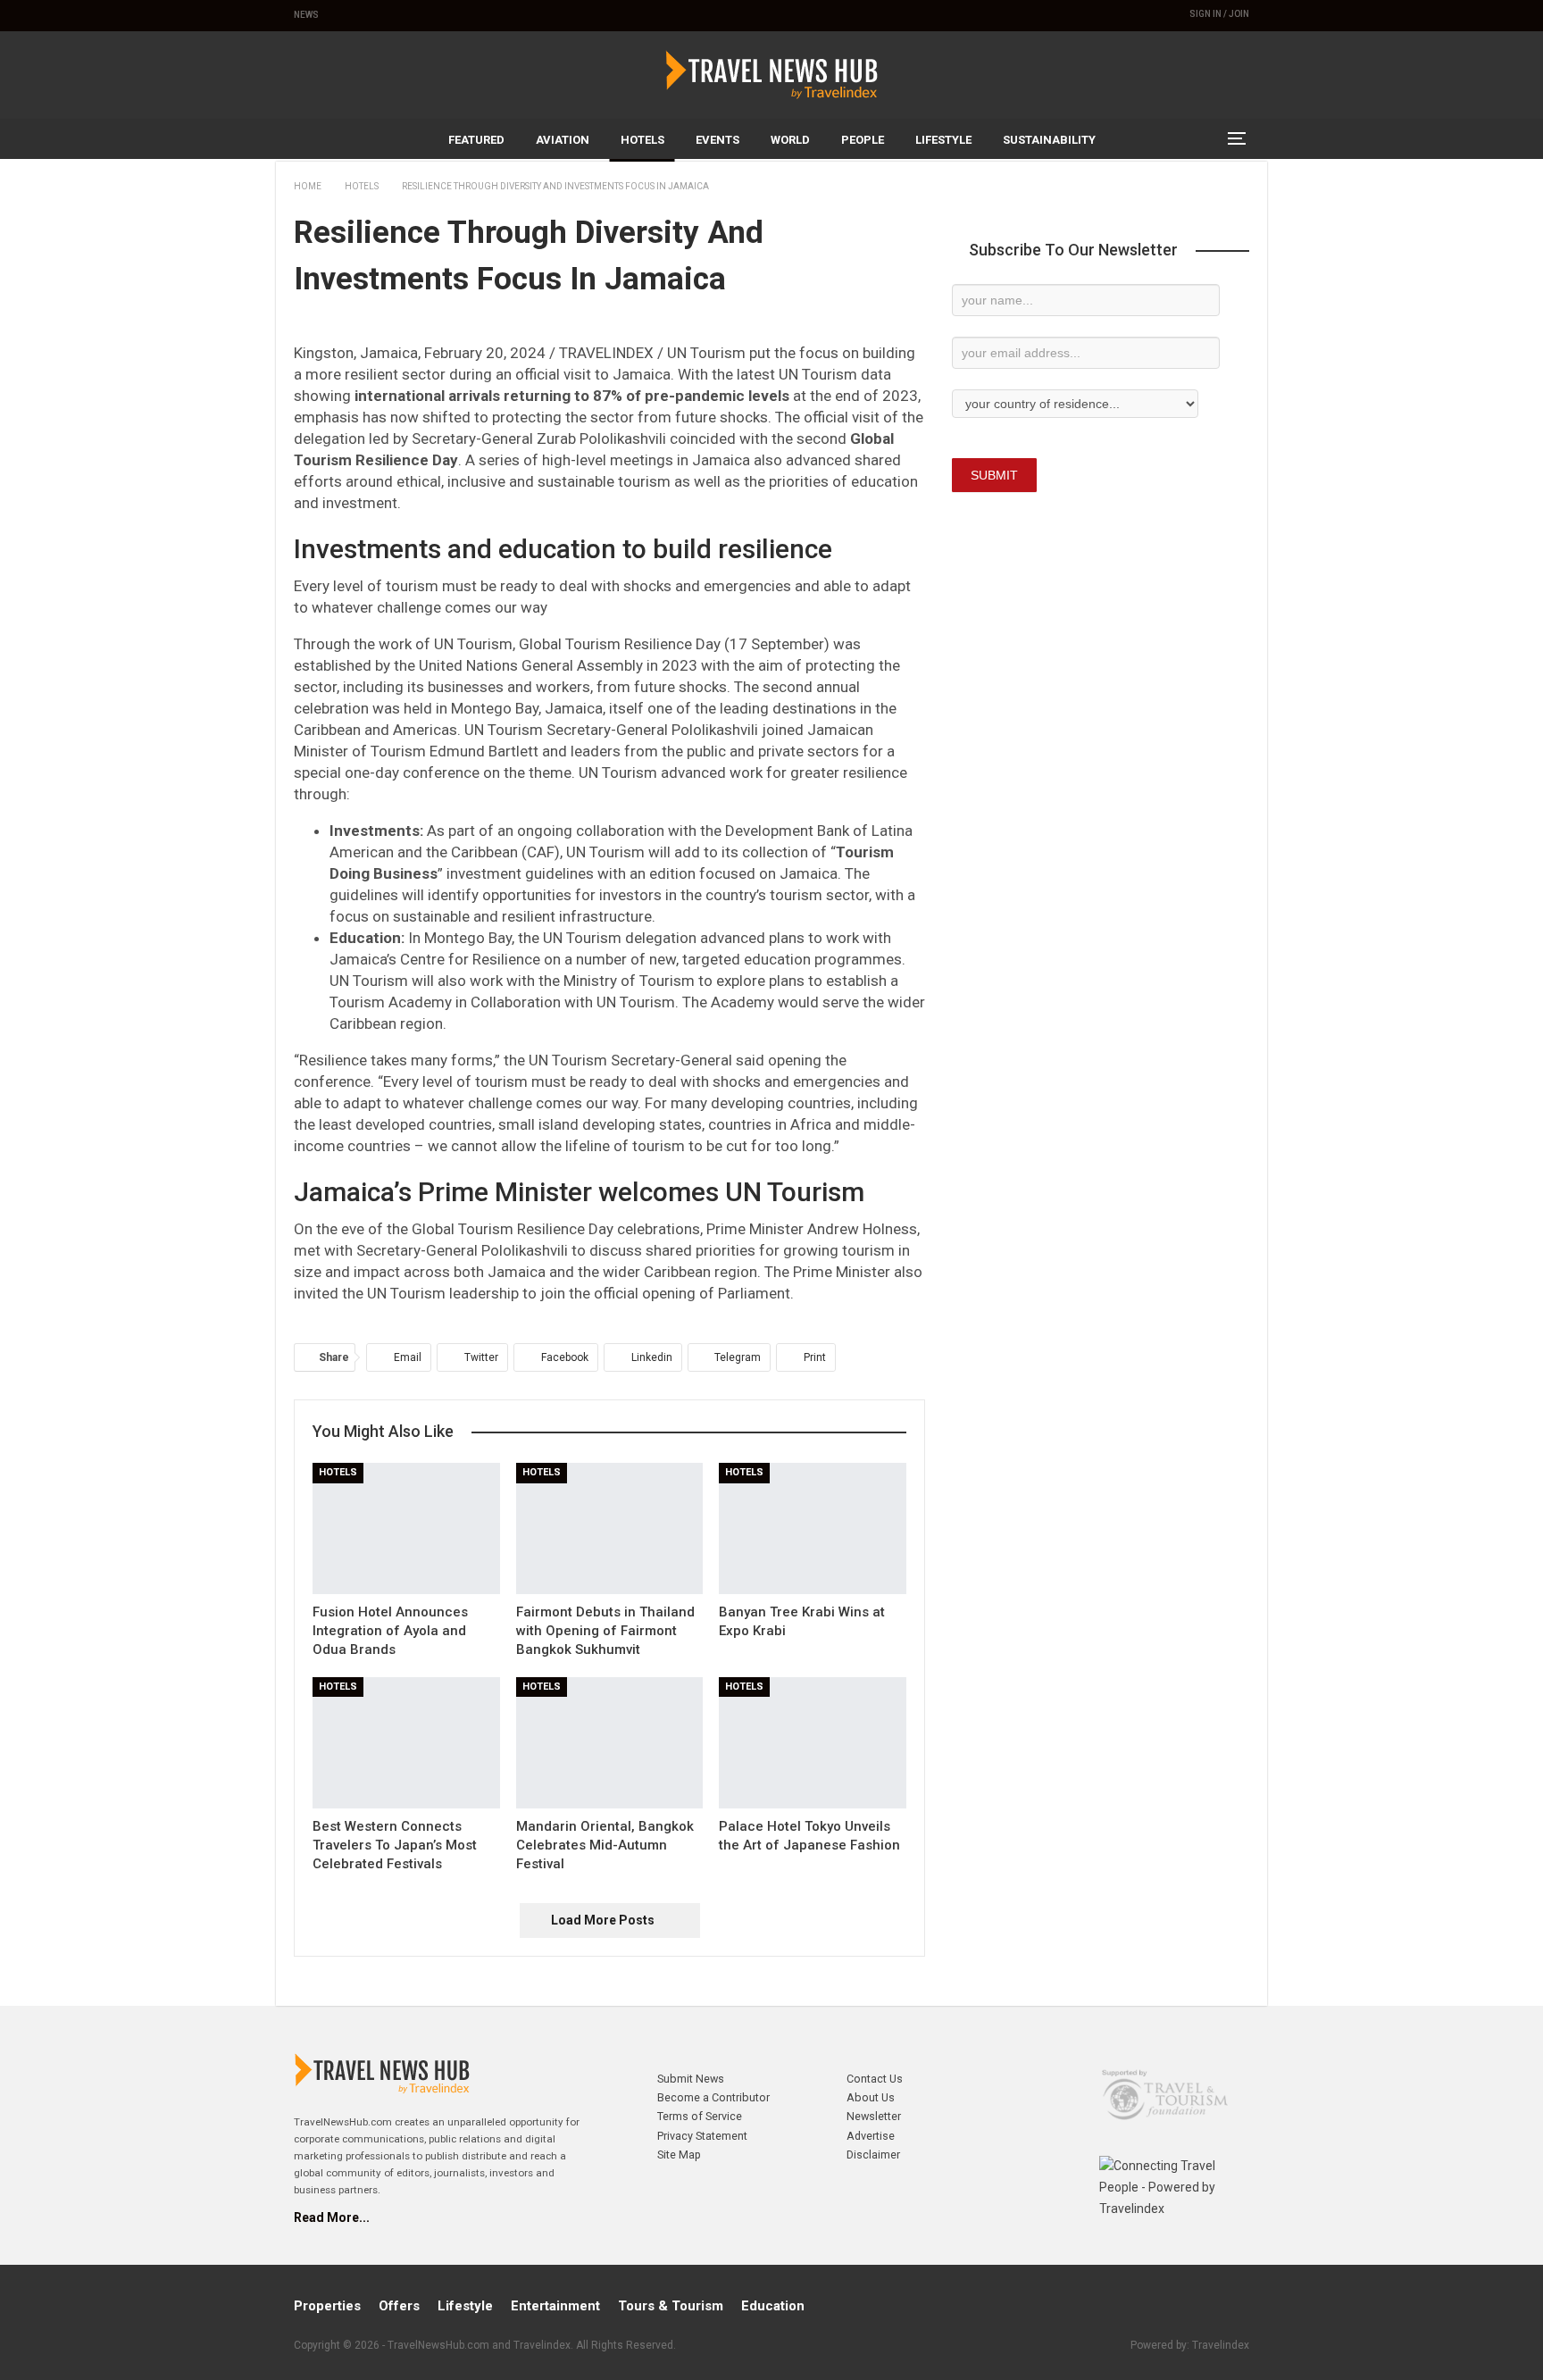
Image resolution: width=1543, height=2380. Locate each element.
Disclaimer (873, 2155)
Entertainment (555, 2306)
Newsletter (874, 2116)
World (790, 140)
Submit (994, 475)
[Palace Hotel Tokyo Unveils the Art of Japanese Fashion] (813, 1743)
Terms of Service (700, 2116)
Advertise (871, 2136)
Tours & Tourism (671, 2306)
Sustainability (1049, 140)
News (306, 15)
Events (717, 140)
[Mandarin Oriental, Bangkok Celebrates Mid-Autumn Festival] (610, 1743)
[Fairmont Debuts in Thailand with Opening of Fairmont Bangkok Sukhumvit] (610, 1528)
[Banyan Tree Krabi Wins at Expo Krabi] (813, 1528)
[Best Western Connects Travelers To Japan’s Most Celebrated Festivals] (406, 1743)
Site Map (679, 2155)
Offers (399, 2306)
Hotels (642, 140)
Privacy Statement (702, 2136)
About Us (871, 2097)
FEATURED (476, 140)
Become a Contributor (713, 2097)
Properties (327, 2306)
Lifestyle (943, 140)
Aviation (563, 140)
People (863, 140)
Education (773, 2306)
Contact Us (875, 2079)
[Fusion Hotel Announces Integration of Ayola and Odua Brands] (406, 1528)
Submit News (691, 2079)
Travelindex (1221, 2345)
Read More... (332, 2217)
